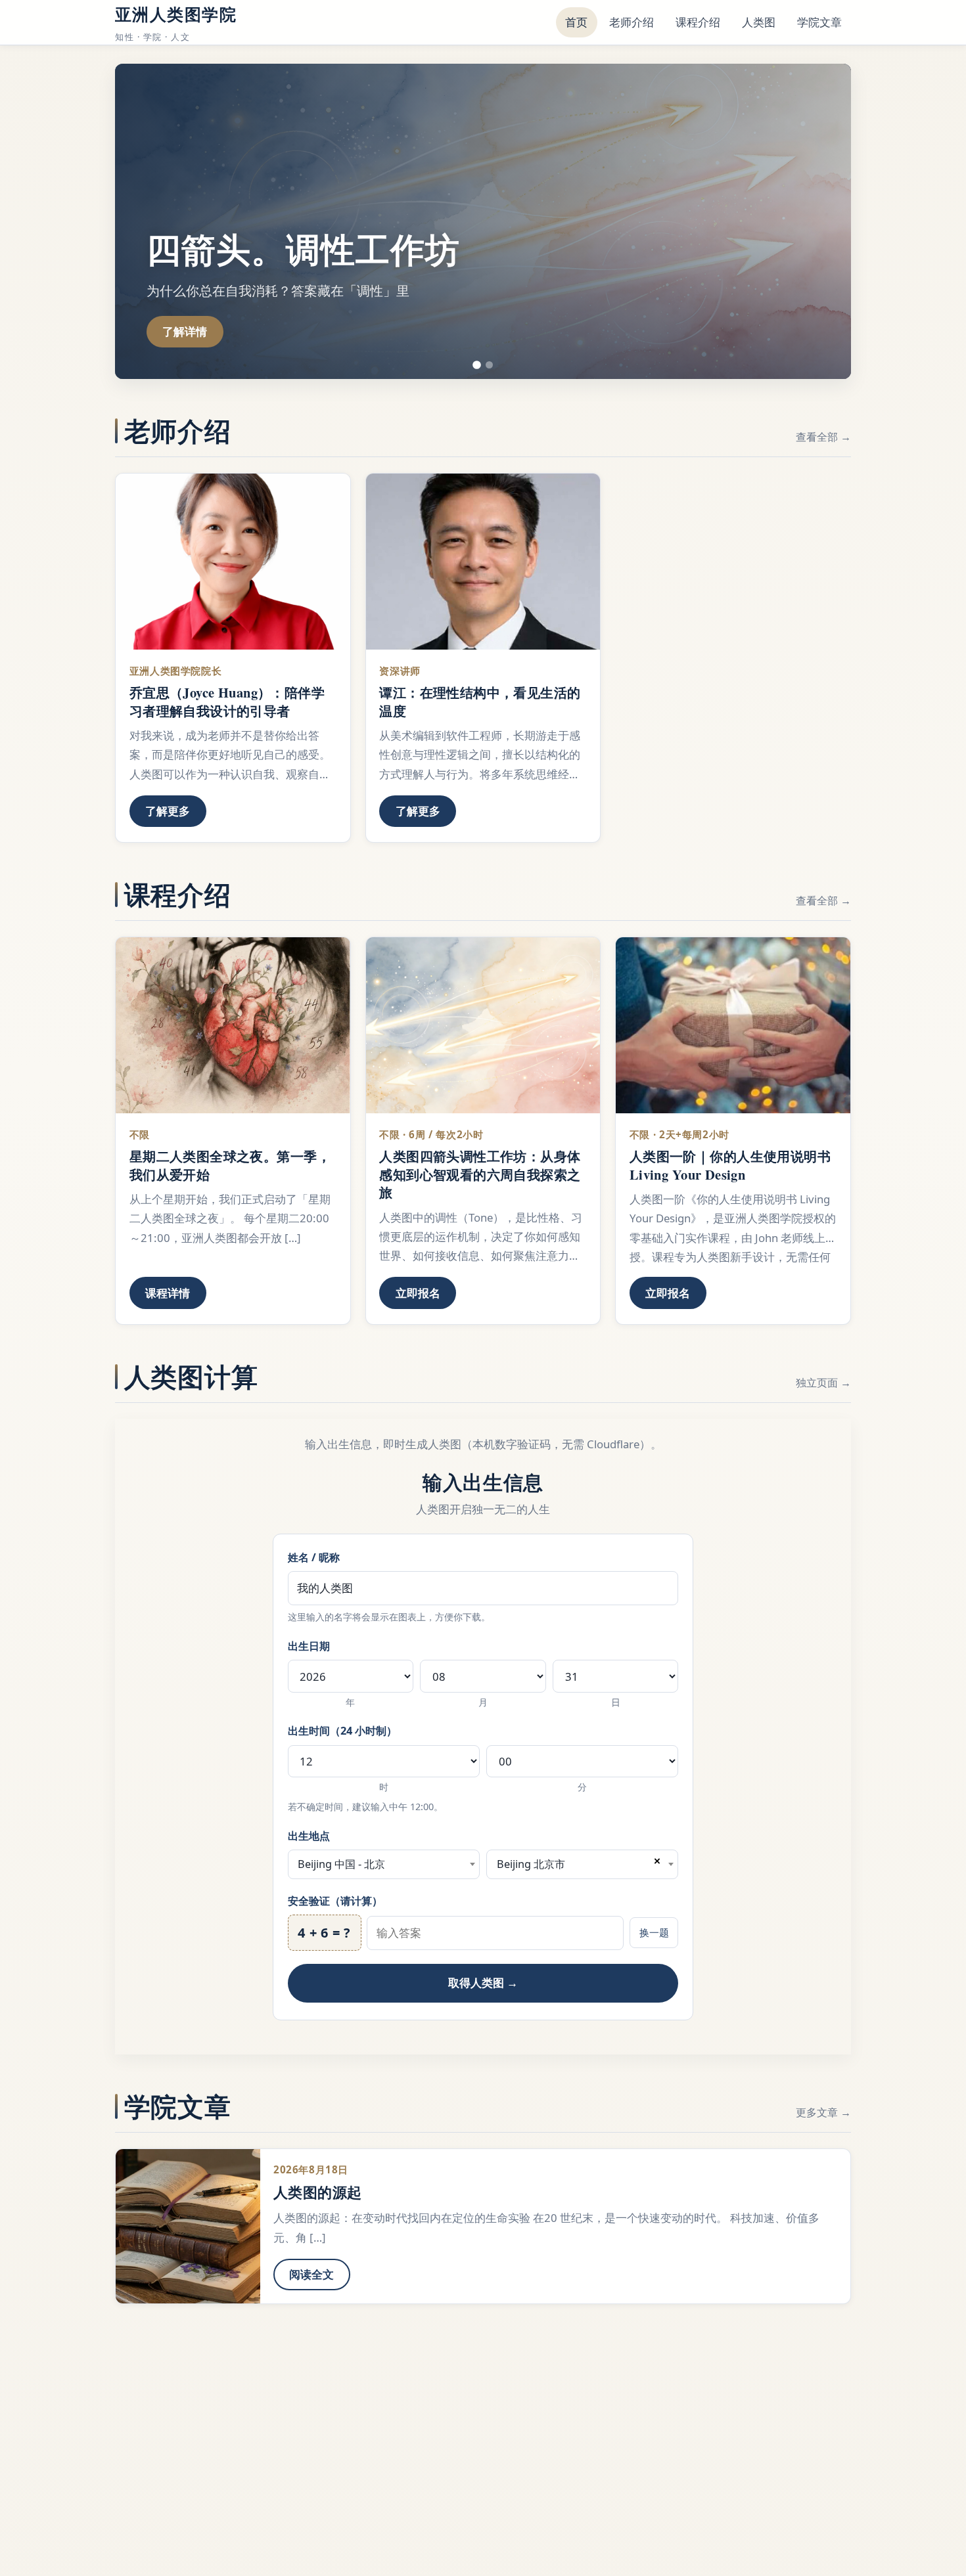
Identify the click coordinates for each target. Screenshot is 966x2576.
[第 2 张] (489, 365)
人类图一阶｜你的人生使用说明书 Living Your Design (730, 1165)
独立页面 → (823, 1383)
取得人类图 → (483, 1983)
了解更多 (168, 811)
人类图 (759, 22)
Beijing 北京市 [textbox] (531, 1864)
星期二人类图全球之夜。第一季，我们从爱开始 (230, 1165)
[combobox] (384, 1865)
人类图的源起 (318, 2192)
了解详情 (185, 331)
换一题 (654, 1932)
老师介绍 (632, 22)
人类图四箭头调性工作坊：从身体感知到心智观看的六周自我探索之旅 (480, 1174)
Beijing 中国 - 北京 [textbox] (341, 1864)
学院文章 (819, 22)
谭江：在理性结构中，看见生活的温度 (480, 701)
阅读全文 (311, 2274)
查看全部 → (823, 437)
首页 (576, 22)
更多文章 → (823, 2112)
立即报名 (418, 1293)
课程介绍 (698, 22)
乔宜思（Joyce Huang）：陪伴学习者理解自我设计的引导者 (227, 701)
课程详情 (168, 1293)
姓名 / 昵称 (314, 1557)
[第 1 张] (477, 365)
